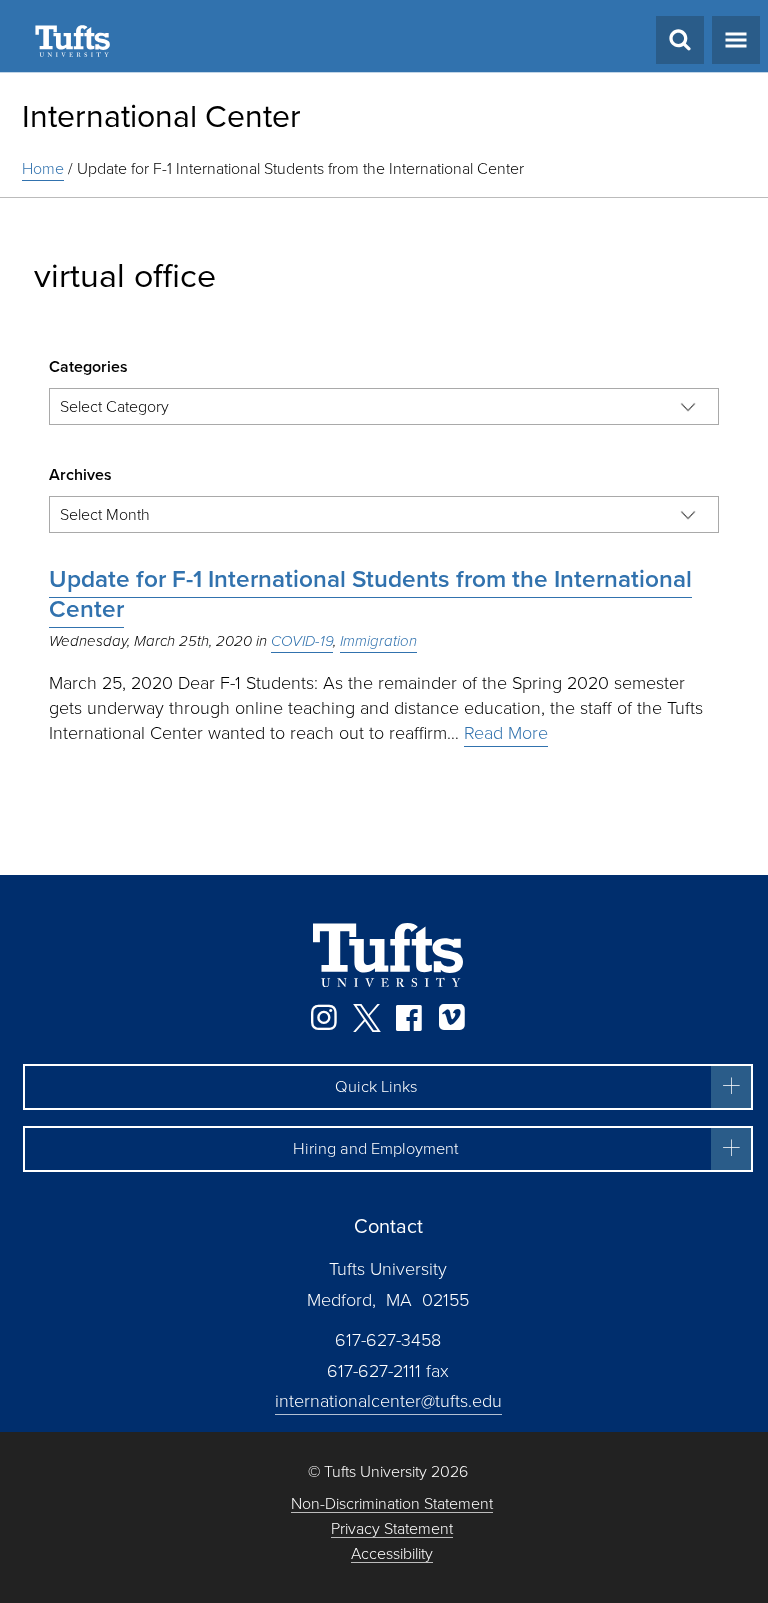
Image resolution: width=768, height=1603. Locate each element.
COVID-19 (302, 641)
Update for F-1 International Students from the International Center (370, 593)
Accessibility (392, 1554)
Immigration (378, 641)
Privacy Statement (392, 1529)
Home (43, 168)
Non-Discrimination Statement (392, 1504)
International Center (161, 116)
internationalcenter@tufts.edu (388, 1401)
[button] (388, 1087)
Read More (506, 733)
